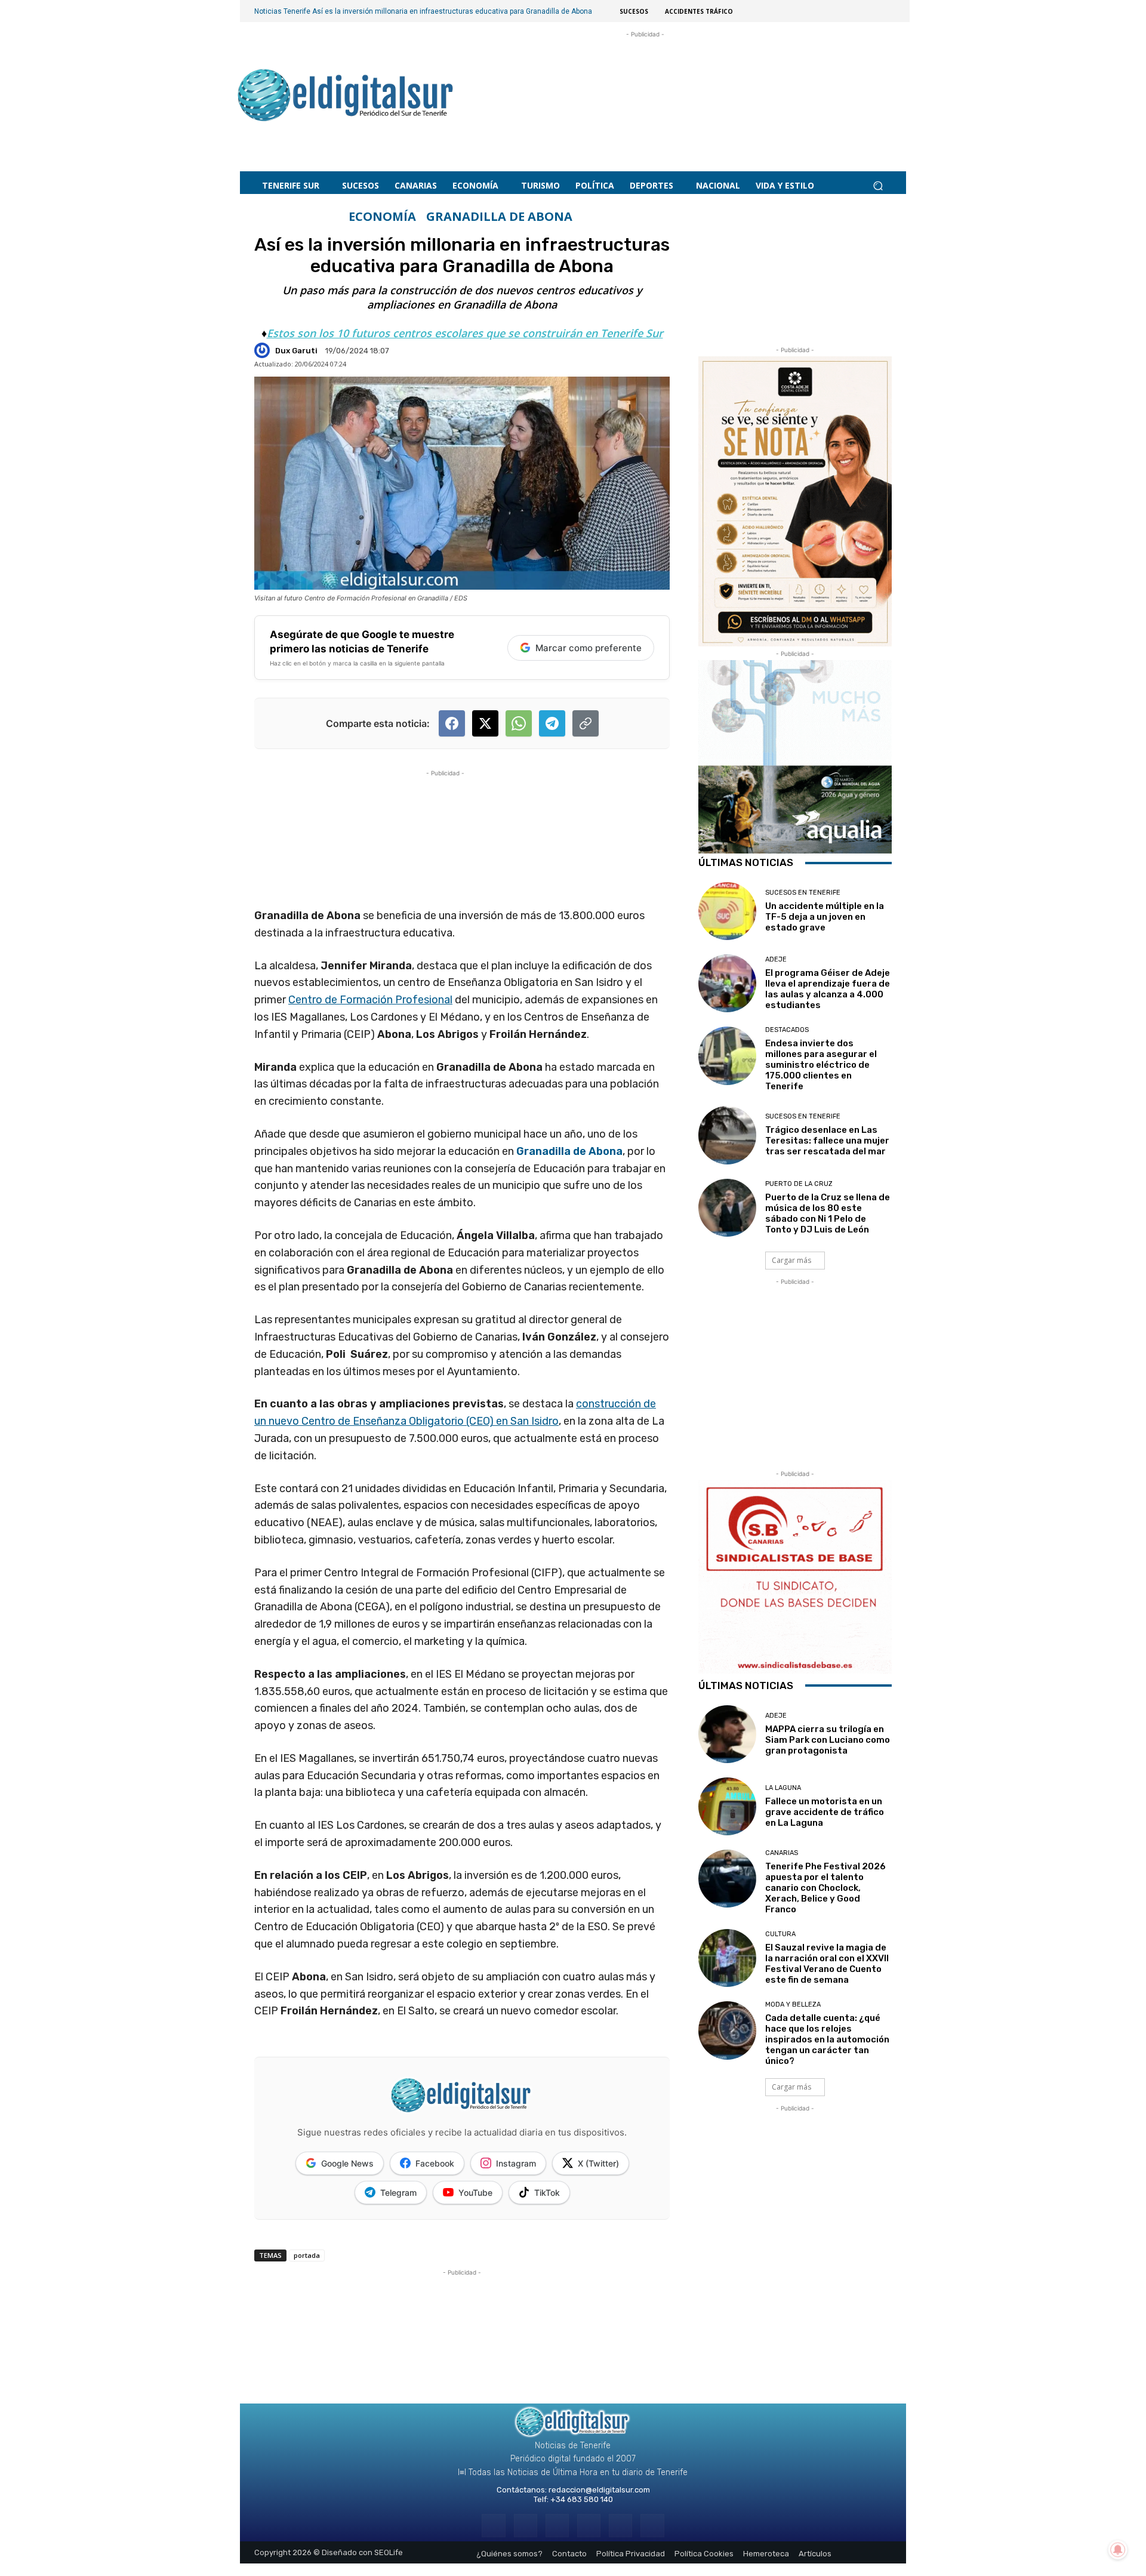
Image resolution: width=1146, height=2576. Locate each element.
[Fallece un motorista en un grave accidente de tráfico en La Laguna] (727, 1806)
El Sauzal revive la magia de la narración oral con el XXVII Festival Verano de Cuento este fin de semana (827, 1964)
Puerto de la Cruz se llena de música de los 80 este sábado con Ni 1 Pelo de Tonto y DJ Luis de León (828, 1213)
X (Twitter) (598, 2163)
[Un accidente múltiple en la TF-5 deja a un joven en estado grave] (727, 911)
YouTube (475, 2193)
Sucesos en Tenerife (803, 893)
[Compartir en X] (485, 723)
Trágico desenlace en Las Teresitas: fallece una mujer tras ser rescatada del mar (827, 1141)
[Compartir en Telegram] (552, 723)
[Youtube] (652, 2526)
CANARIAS (782, 1853)
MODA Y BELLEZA (793, 2005)
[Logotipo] (346, 97)
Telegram (398, 2193)
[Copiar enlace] (586, 723)
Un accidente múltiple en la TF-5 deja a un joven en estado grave (825, 917)
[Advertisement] (645, 90)
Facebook (435, 2163)
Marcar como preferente (589, 648)
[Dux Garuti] (264, 350)
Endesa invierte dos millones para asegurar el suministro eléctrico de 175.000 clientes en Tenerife (821, 1065)
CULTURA (780, 1934)
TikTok (547, 2193)
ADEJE (776, 959)
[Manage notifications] (1118, 2550)
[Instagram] (526, 2526)
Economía (382, 217)
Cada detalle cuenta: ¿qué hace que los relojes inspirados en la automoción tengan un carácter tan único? (827, 2039)
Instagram (516, 2163)
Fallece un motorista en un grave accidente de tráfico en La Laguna (825, 1812)
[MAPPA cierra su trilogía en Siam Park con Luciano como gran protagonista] (727, 1734)
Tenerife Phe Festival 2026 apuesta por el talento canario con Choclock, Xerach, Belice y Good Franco (825, 1888)
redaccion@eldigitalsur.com (599, 2490)
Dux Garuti (296, 351)
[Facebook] (493, 2526)
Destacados (787, 1030)
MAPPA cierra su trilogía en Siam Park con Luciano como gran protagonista (828, 1740)
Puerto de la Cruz (799, 1184)
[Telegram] (557, 2526)
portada (307, 2255)
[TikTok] (589, 2526)
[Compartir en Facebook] (452, 723)
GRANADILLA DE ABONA (499, 217)
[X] (620, 2526)
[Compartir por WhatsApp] (519, 723)
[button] (878, 186)
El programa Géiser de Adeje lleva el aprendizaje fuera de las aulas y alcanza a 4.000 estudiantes (828, 989)
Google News (347, 2163)
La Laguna (783, 1788)
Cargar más (791, 1260)
